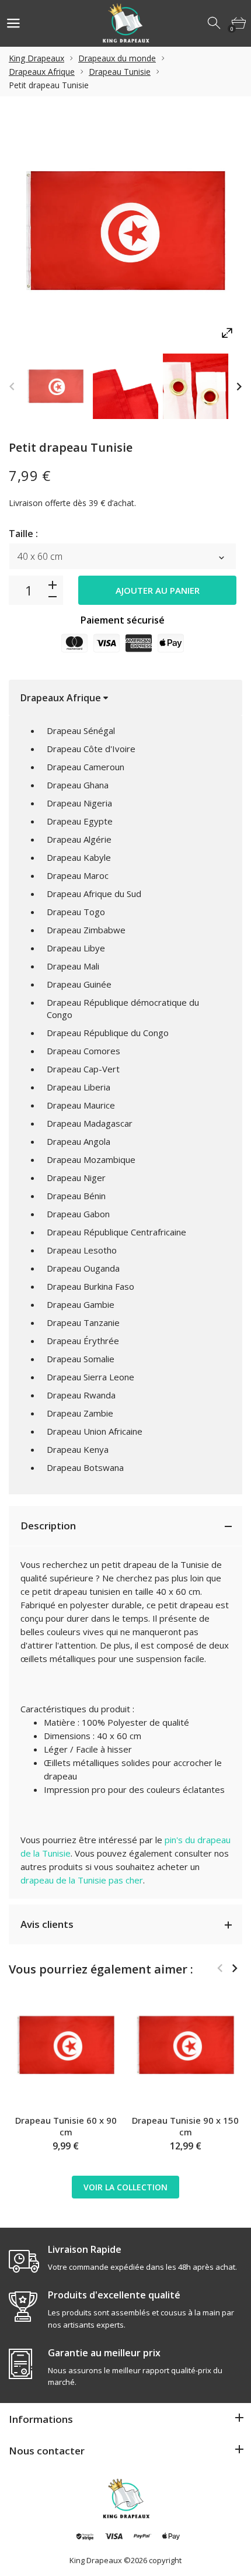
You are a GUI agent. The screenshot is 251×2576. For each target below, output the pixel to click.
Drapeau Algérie (79, 839)
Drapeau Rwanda (81, 1395)
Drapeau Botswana (85, 1467)
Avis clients (47, 1924)
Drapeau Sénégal (81, 730)
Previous (12, 387)
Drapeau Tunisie (120, 72)
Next (239, 387)
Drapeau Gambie (81, 1304)
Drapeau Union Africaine (95, 1431)
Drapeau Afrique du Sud (94, 894)
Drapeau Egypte (80, 821)
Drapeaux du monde (117, 58)
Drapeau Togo (76, 912)
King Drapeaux (36, 58)
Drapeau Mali (73, 966)
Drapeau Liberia (79, 1087)
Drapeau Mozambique (91, 1159)
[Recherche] (215, 23)
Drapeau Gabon (78, 1214)
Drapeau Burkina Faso (90, 1286)
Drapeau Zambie (80, 1413)
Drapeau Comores (83, 1051)
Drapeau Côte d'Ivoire (91, 749)
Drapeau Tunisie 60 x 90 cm (66, 2126)
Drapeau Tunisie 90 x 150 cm (185, 2126)
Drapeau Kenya (78, 1449)
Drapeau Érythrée (83, 1341)
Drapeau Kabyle (79, 857)
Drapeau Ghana (78, 785)
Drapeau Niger (76, 1178)
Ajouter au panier (158, 590)
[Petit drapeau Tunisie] (55, 386)
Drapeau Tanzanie (83, 1322)
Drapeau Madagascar (90, 1123)
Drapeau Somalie (81, 1359)
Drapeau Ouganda (83, 1268)
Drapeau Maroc (78, 875)
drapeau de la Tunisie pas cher (82, 1880)
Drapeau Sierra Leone (90, 1377)
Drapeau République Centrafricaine (116, 1232)
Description (48, 1526)
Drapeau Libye (76, 948)
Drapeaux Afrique (42, 72)
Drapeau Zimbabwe (86, 930)
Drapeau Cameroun (86, 767)
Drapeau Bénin (76, 1196)
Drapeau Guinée (79, 984)
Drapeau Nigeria (79, 803)
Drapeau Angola (79, 1141)
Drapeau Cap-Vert (83, 1069)
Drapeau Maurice (81, 1105)
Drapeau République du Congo (108, 1033)
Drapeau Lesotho (82, 1250)
